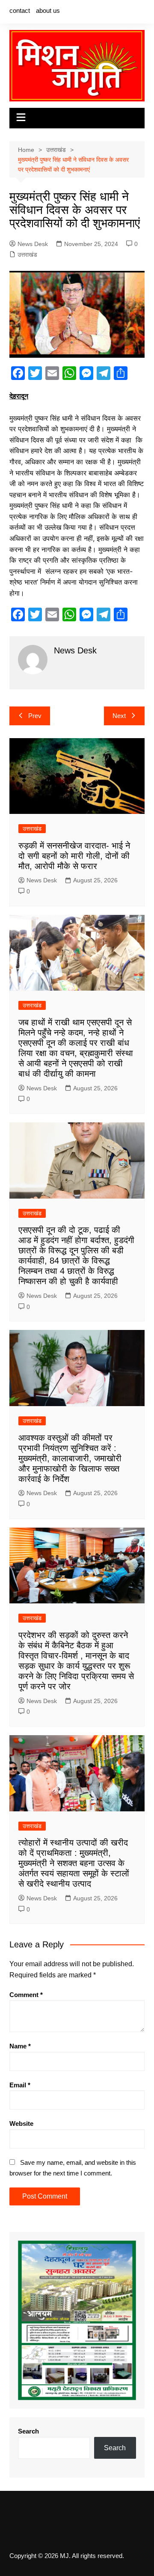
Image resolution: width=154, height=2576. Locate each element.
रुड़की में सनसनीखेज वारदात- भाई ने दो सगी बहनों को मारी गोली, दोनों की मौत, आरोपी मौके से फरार (74, 856)
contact (20, 10)
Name (20, 2046)
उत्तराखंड (27, 255)
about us (48, 10)
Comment (26, 1995)
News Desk (33, 244)
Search (28, 2431)
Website (21, 2123)
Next (119, 716)
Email (20, 2085)
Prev (35, 716)
